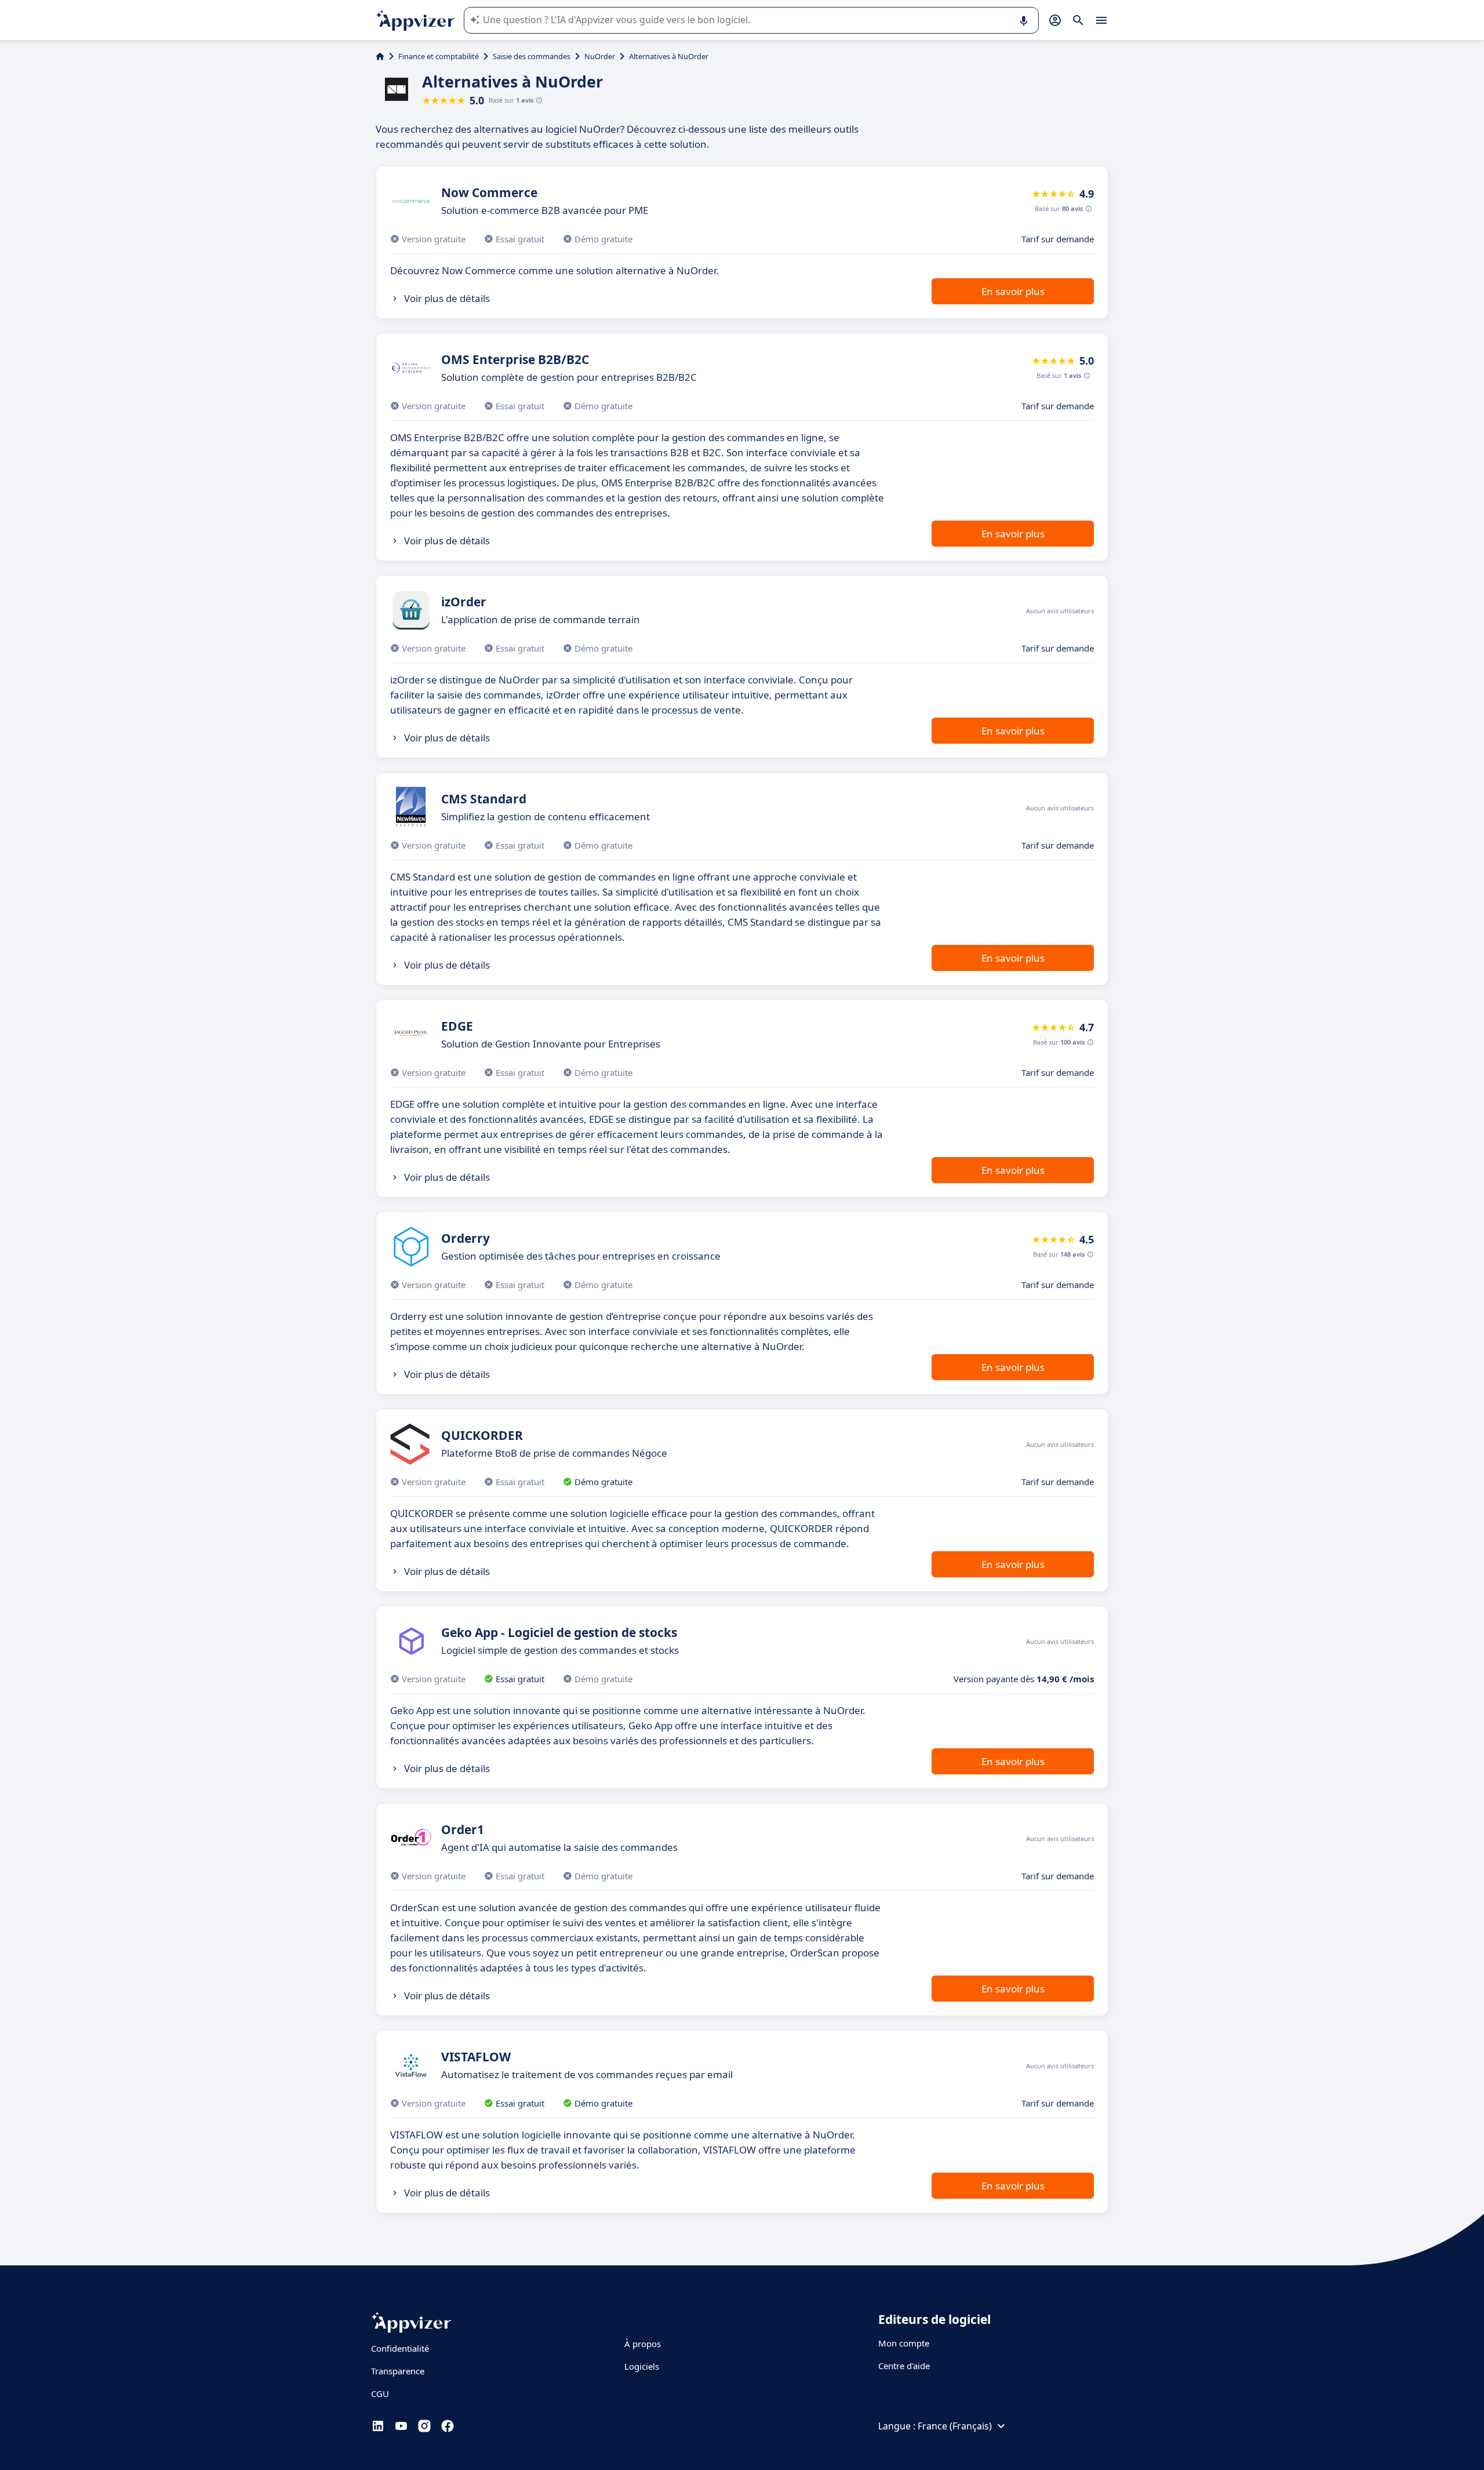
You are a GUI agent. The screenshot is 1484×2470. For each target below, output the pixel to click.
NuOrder (600, 56)
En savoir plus (1013, 291)
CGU (380, 2393)
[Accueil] (380, 56)
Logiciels (642, 2366)
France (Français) (955, 2426)
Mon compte (904, 2343)
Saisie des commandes (532, 56)
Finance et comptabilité (439, 56)
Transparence (398, 2371)
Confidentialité (400, 2348)
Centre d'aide (904, 2366)
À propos (643, 2344)
